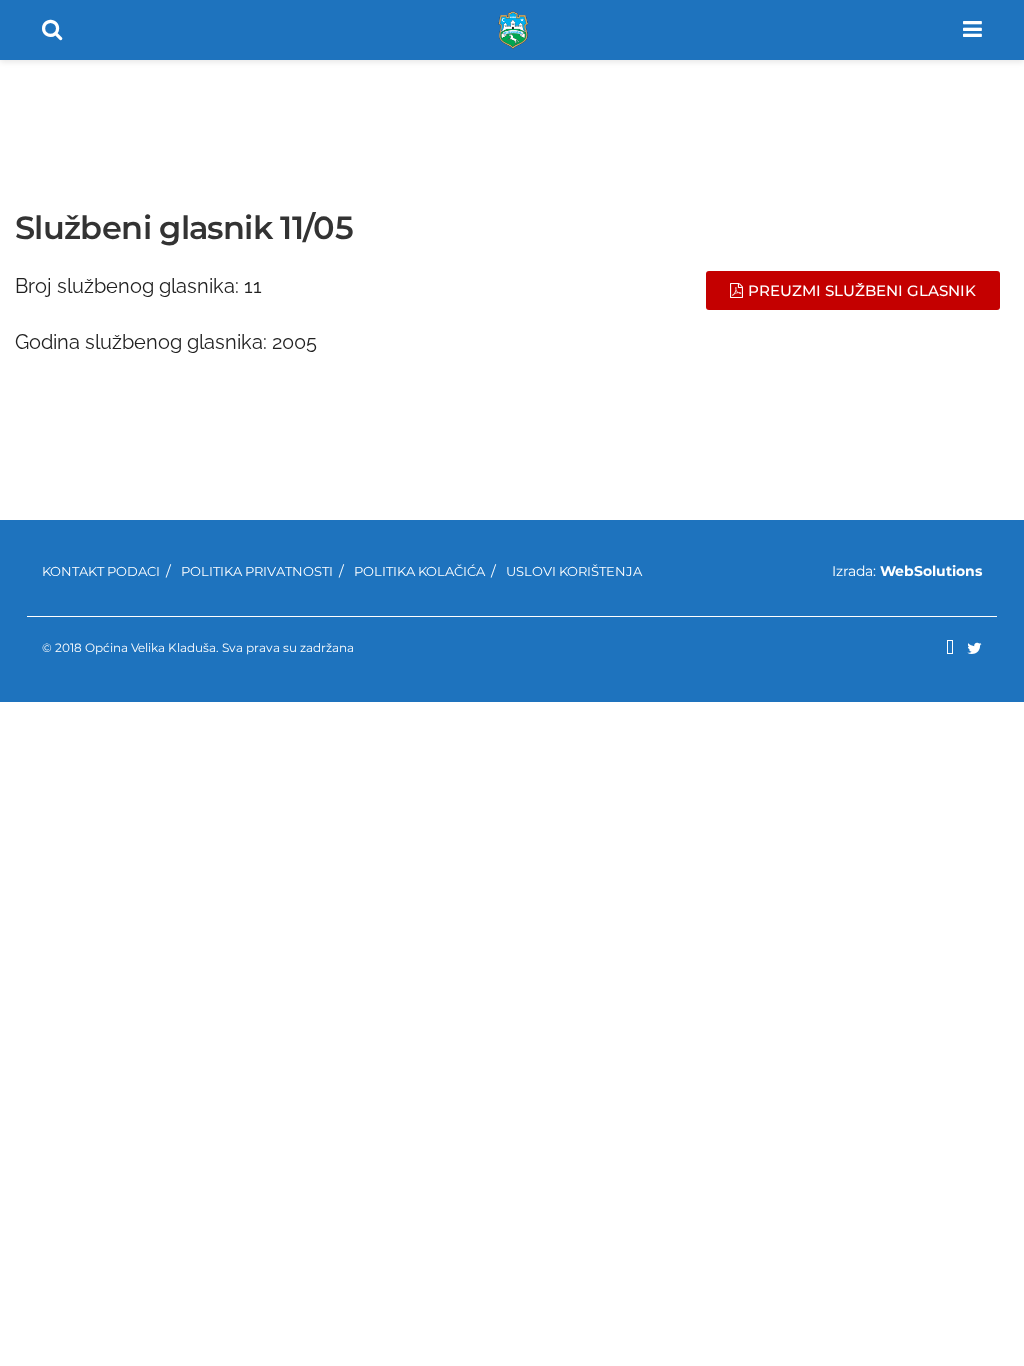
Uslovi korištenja (574, 571)
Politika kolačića (419, 571)
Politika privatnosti (257, 571)
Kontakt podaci (101, 571)
